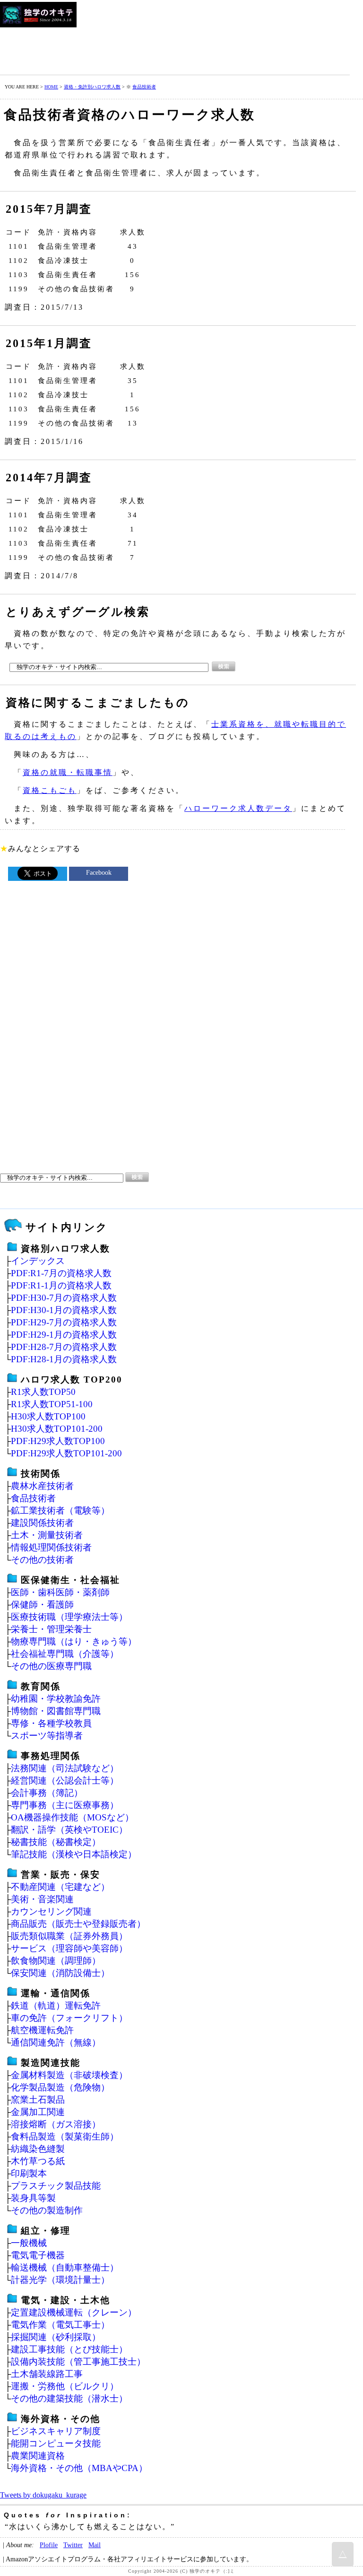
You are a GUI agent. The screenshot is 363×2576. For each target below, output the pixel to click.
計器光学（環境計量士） (60, 2280)
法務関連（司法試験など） (65, 1768)
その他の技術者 (42, 1560)
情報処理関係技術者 (51, 1547)
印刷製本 (29, 2173)
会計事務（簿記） (47, 1793)
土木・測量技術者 (47, 1535)
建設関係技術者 (42, 1523)
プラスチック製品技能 (56, 2186)
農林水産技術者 (42, 1486)
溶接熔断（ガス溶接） (56, 2124)
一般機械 (29, 2243)
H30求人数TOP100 (48, 1416)
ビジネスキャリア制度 (56, 2431)
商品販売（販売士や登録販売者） (78, 1924)
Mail (95, 2545)
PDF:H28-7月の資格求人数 (64, 1347)
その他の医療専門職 (51, 1666)
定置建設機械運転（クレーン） (74, 2312)
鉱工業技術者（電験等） (60, 1510)
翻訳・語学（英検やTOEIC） (69, 1830)
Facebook (99, 873)
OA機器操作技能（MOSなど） (72, 1817)
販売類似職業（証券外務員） (69, 1936)
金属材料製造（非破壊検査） (69, 2075)
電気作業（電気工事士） (60, 2325)
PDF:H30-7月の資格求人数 (64, 1298)
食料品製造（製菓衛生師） (65, 2137)
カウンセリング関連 (51, 1911)
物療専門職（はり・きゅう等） (74, 1641)
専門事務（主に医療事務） (65, 1805)
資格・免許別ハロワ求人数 (92, 87)
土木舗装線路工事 (47, 2374)
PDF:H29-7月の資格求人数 (64, 1322)
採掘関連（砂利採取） (56, 2337)
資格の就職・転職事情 (68, 772)
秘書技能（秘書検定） (56, 1842)
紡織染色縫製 (38, 2149)
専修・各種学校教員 (51, 1723)
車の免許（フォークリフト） (69, 2018)
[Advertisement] (172, 49)
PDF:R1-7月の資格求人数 (61, 1273)
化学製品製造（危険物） (60, 2087)
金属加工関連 (38, 2112)
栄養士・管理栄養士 (51, 1629)
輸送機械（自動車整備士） (65, 2267)
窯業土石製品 (38, 2100)
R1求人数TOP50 (43, 1392)
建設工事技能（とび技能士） (69, 2349)
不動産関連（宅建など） (60, 1887)
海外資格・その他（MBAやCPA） (79, 2468)
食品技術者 (144, 87)
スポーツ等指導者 (47, 1736)
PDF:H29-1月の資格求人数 (64, 1335)
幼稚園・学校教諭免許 (56, 1699)
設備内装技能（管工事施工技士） (78, 2362)
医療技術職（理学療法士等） (69, 1617)
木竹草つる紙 (38, 2161)
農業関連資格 (38, 2456)
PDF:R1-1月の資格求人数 (61, 1285)
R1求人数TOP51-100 (52, 1404)
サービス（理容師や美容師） (69, 1948)
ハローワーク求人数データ (238, 808)
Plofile (49, 2545)
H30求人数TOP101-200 (57, 1429)
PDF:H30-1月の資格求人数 (64, 1310)
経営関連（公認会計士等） (65, 1780)
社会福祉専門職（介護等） (65, 1654)
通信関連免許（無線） (56, 2042)
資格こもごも (50, 790)
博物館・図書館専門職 (56, 1711)
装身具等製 (33, 2198)
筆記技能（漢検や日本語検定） (74, 1854)
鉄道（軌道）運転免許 (56, 2006)
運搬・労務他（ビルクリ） (65, 2386)
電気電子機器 (38, 2255)
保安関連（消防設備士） (60, 1973)
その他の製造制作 (47, 2210)
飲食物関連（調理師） (56, 1961)
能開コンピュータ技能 (56, 2443)
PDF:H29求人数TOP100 (58, 1441)
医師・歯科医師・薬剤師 (60, 1592)
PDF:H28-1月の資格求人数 (64, 1359)
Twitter (73, 2545)
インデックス (38, 1261)
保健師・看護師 (42, 1605)
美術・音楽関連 (42, 1899)
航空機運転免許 (42, 2030)
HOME (51, 87)
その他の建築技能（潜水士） (69, 2398)
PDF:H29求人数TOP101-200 (66, 1453)
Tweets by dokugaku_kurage (43, 2495)
